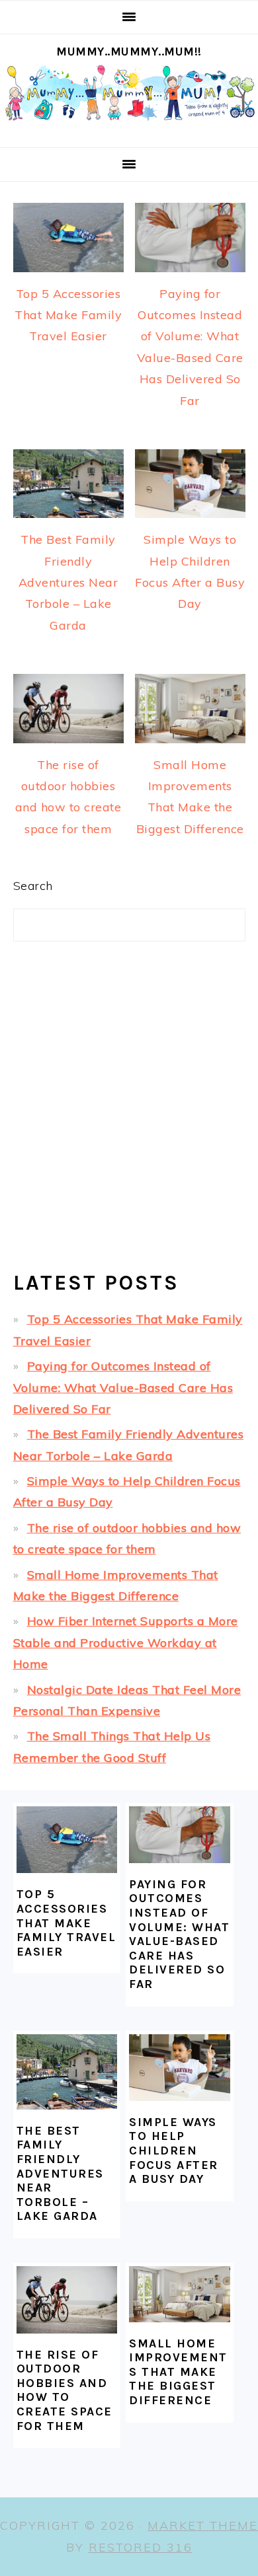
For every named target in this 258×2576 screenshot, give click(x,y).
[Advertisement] (129, 1117)
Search (33, 886)
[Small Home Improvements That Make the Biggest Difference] (179, 2294)
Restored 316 (141, 2547)
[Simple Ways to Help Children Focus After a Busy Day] (179, 2068)
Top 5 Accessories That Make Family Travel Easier (68, 315)
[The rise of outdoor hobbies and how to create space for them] (67, 2300)
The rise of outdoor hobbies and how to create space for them (64, 2390)
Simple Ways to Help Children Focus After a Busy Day (174, 2151)
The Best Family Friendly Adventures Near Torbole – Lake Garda (68, 582)
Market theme (203, 2525)
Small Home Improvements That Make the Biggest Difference (178, 2372)
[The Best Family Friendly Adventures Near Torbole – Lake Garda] (67, 2072)
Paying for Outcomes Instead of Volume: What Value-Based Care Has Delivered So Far (123, 1387)
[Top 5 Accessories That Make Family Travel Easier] (67, 1840)
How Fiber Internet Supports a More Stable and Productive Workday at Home (126, 1642)
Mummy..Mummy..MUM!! (129, 52)
